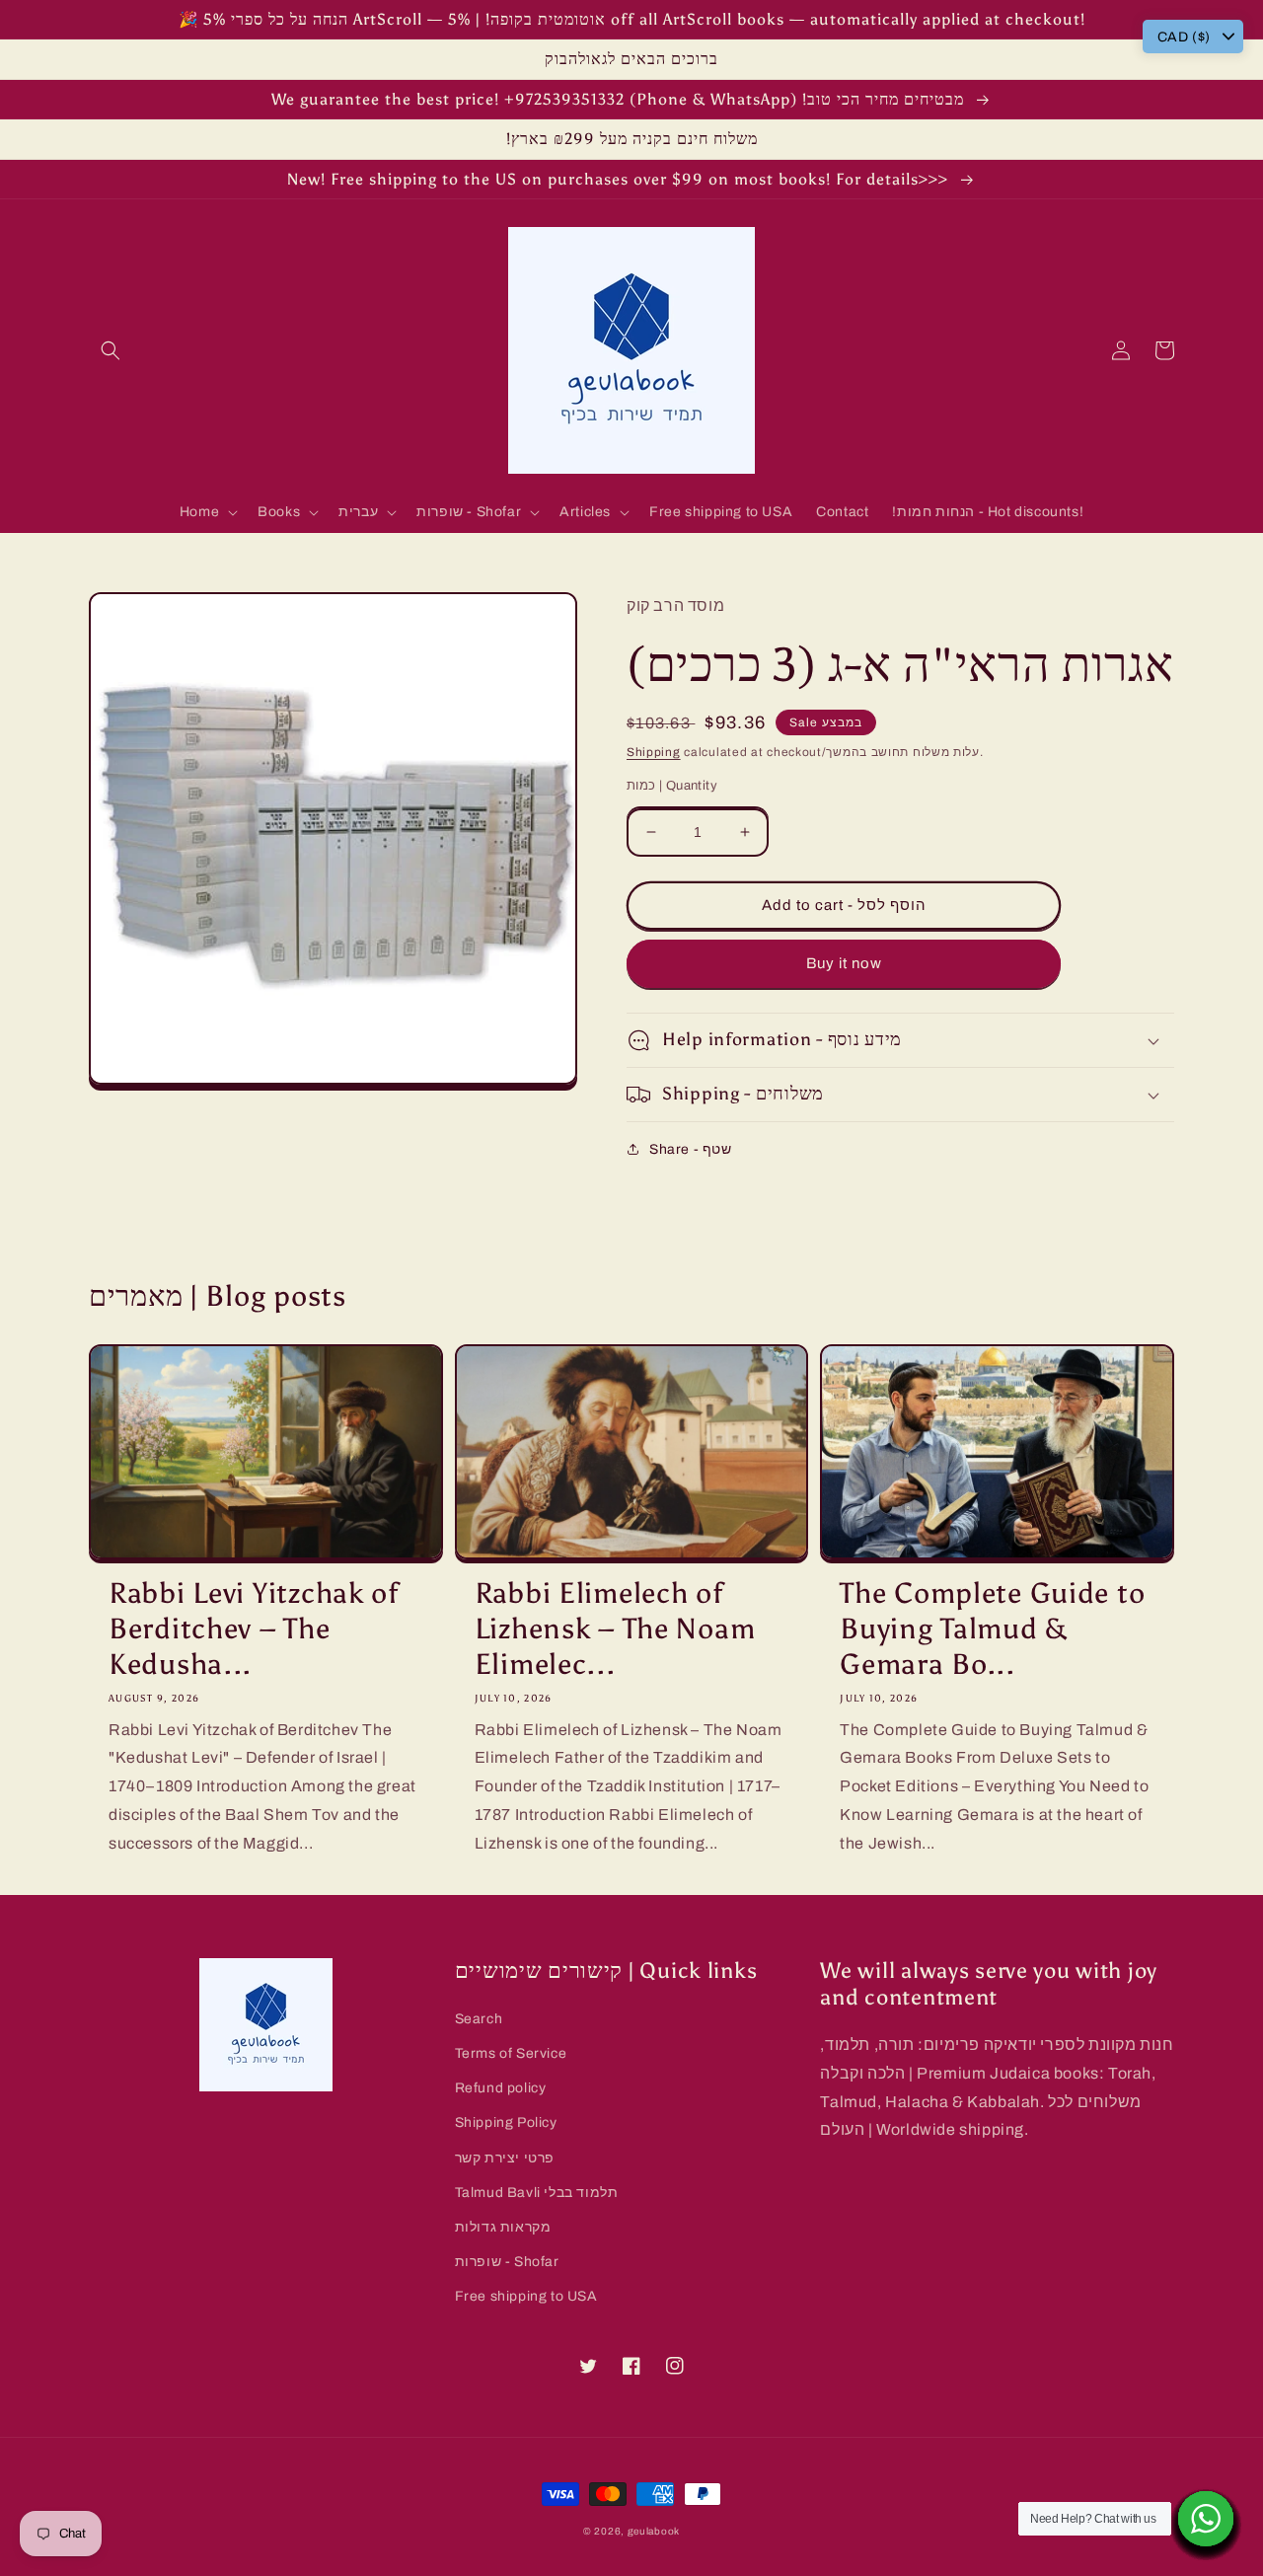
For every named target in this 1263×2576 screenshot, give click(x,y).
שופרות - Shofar (507, 2262)
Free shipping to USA (526, 2296)
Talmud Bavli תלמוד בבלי (537, 2193)
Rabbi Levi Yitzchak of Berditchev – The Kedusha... (254, 1629)
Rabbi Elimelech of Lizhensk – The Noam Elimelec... (615, 1629)
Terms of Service (511, 2053)
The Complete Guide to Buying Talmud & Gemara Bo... (992, 1629)
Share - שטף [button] (691, 1149)
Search (479, 2019)
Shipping (654, 752)
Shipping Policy (506, 2122)
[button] (111, 350)
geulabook (654, 2531)
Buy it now (844, 963)
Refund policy (501, 2088)
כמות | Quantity (672, 786)
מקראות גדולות (503, 2227)
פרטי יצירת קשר (505, 2158)
